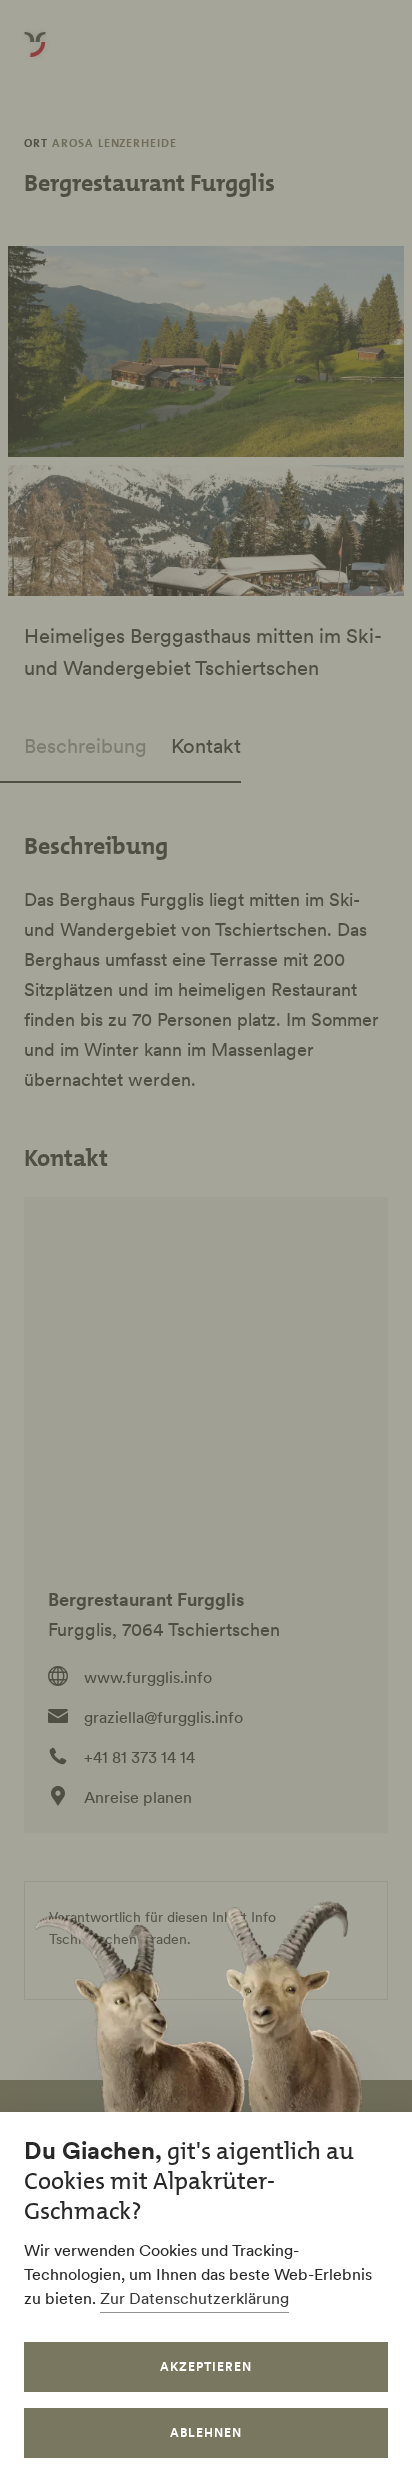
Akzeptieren (206, 2366)
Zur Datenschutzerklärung (194, 2298)
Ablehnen (206, 2432)
